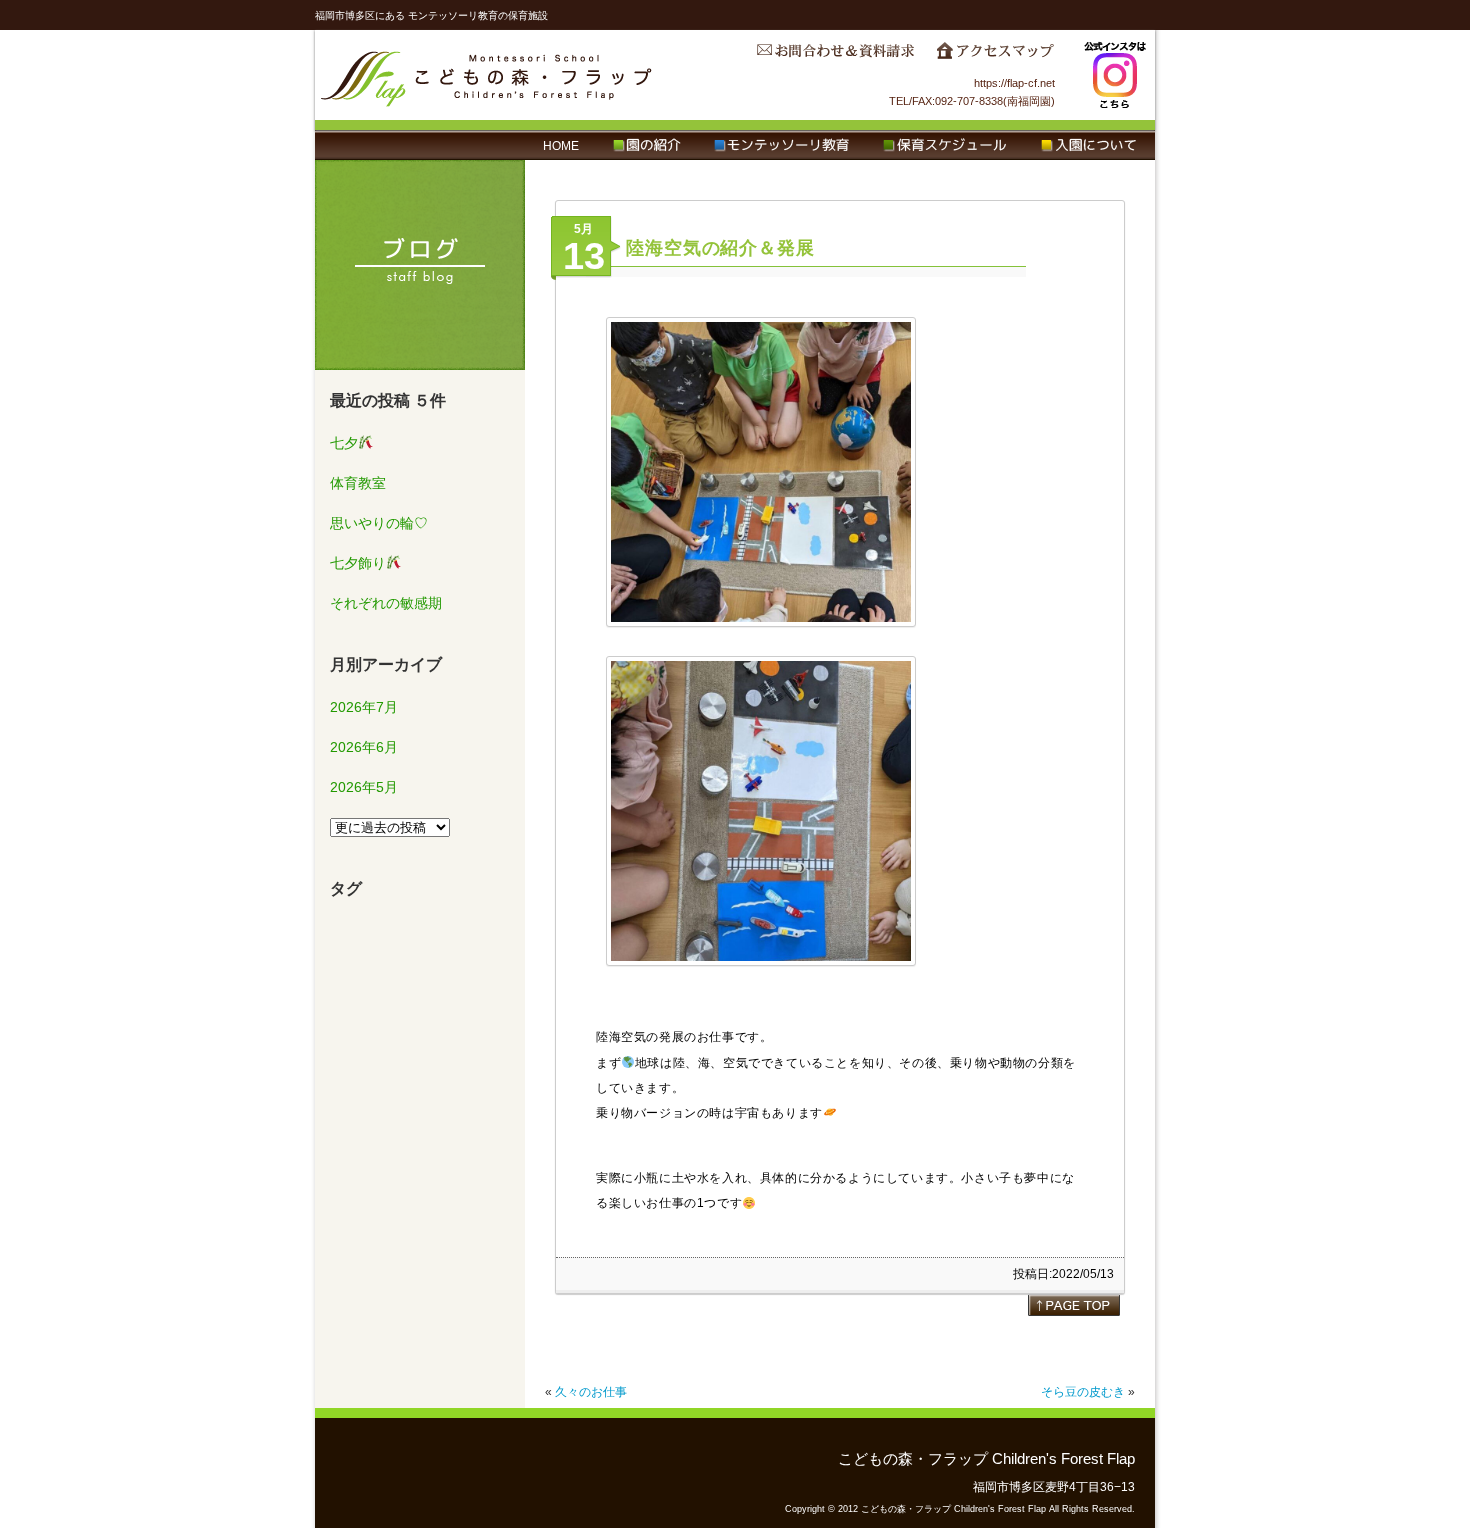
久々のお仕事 (591, 1392)
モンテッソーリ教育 (781, 146)
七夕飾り (358, 563)
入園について (1088, 146)
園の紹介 (646, 146)
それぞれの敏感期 (386, 603)
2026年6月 (364, 747)
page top (1074, 1305)
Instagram (1115, 75)
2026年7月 (364, 707)
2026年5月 (364, 787)
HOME (561, 146)
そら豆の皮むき (1083, 1392)
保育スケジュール (945, 146)
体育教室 (358, 483)
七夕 (344, 443)
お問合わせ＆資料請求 (835, 56)
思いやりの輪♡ (379, 523)
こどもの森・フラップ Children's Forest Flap (487, 75)
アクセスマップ (995, 56)
